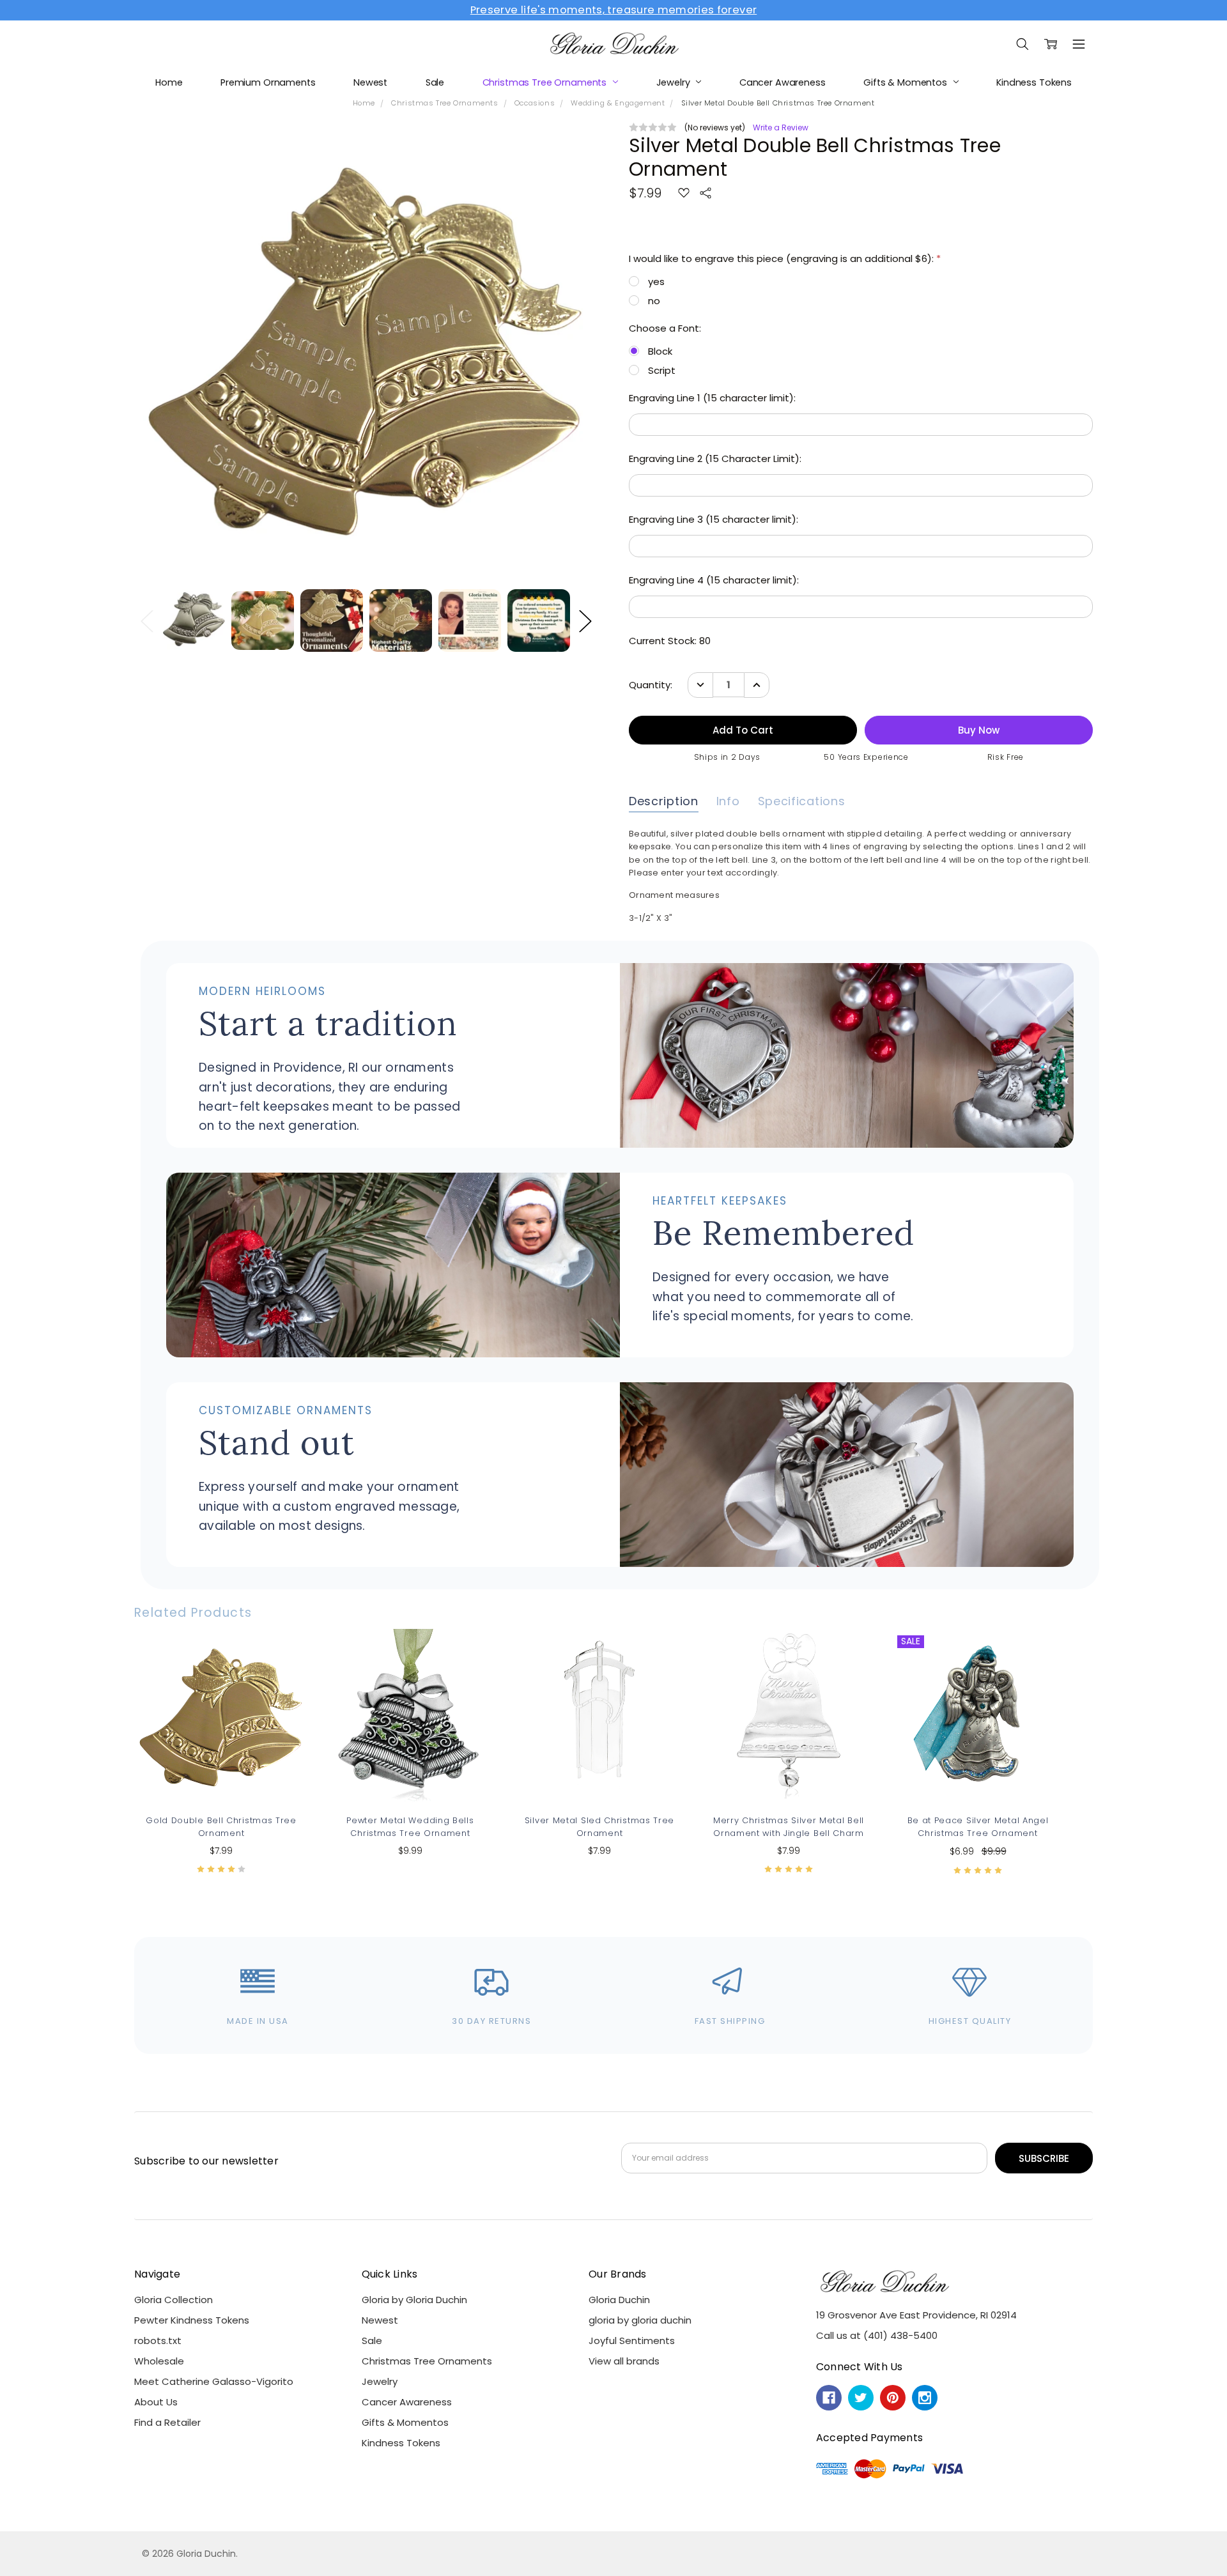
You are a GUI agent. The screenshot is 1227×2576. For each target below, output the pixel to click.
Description (664, 801)
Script (662, 370)
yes (656, 282)
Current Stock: (670, 641)
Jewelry (675, 82)
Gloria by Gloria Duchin (414, 2300)
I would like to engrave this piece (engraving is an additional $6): (785, 258)
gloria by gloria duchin (640, 2320)
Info (728, 801)
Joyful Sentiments (632, 2341)
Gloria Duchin (619, 2300)
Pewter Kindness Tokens (192, 2320)
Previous (147, 621)
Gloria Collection (174, 2300)
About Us (156, 2402)
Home (169, 82)
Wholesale (159, 2361)
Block (660, 351)
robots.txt (158, 2341)
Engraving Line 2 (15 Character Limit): (715, 459)
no (654, 301)
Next (585, 621)
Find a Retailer (167, 2422)
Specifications (802, 801)
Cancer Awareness (783, 82)
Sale (435, 82)
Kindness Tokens (1034, 82)
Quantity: (651, 685)
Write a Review (781, 128)
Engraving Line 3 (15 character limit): (714, 519)
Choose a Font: (665, 328)
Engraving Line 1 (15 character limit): (712, 398)
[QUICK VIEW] (284, 1653)
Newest (370, 82)
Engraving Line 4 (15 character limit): (714, 580)
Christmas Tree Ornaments (546, 82)
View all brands (624, 2361)
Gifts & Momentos (907, 82)
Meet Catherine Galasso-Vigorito (214, 2381)
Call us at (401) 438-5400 (877, 2335)
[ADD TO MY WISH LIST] (284, 1673)
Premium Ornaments (268, 82)
